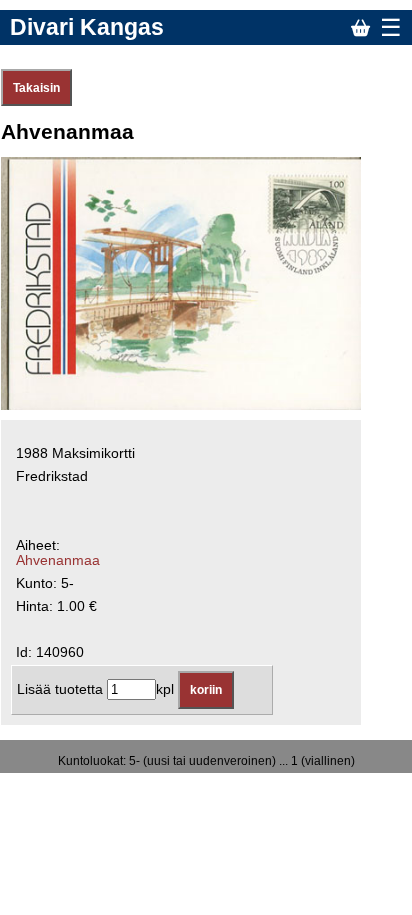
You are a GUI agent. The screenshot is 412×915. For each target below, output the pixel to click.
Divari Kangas (87, 27)
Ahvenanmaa (58, 560)
